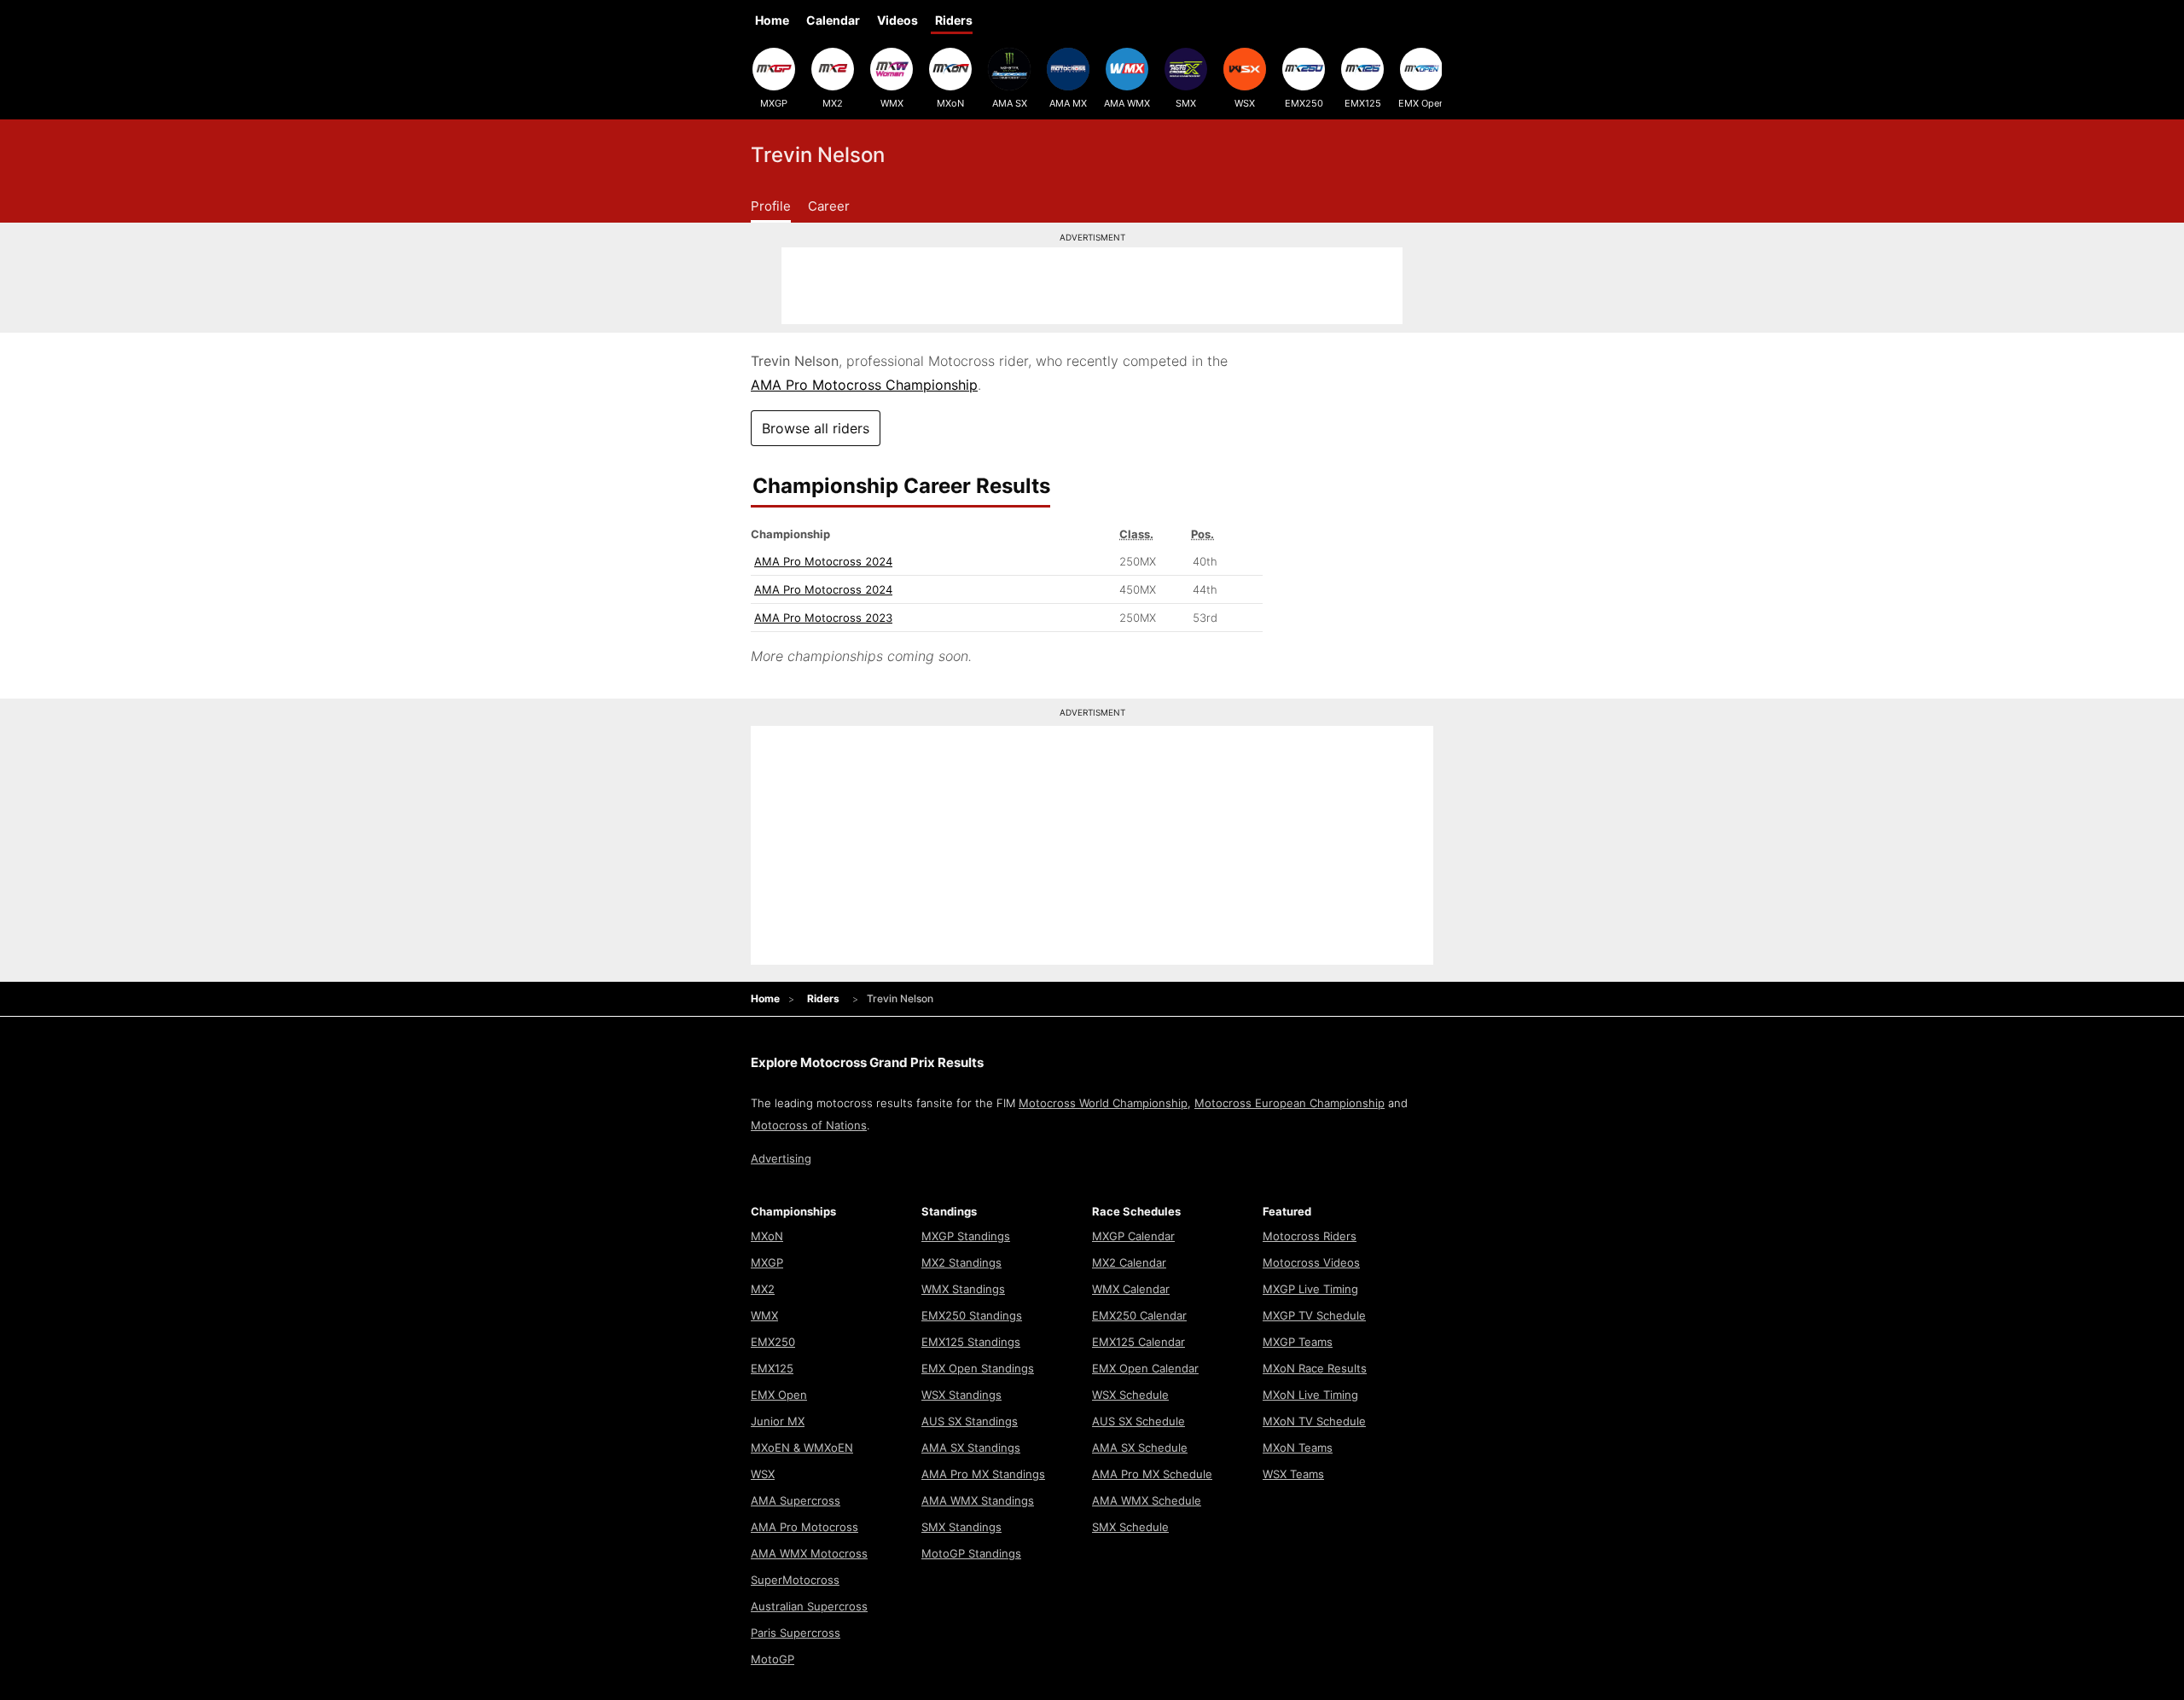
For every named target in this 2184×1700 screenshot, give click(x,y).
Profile (771, 206)
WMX (892, 103)
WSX (1245, 103)
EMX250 (1304, 103)
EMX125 (1363, 103)
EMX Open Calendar (1145, 1368)
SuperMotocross (795, 1580)
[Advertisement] (1092, 286)
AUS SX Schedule (1138, 1421)
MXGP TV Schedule (1314, 1315)
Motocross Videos (1311, 1262)
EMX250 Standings (972, 1315)
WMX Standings (963, 1289)
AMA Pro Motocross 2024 (823, 561)
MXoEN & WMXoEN (802, 1448)
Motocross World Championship (1103, 1103)
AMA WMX (1127, 103)
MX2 (833, 103)
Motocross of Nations (809, 1125)
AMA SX (1010, 103)
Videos (897, 20)
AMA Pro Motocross (804, 1527)
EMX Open (1421, 103)
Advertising (781, 1158)
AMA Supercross (796, 1500)
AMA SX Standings (971, 1448)
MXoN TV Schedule (1314, 1421)
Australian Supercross (809, 1606)
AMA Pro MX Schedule (1152, 1474)
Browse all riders (816, 428)
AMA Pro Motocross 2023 (823, 618)
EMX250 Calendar (1139, 1315)
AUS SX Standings (970, 1421)
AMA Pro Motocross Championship (864, 385)
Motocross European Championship (1289, 1103)
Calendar (833, 20)
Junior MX (778, 1421)
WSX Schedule (1130, 1395)
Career (829, 206)
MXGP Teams (1298, 1342)
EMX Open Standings (978, 1368)
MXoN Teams (1298, 1448)
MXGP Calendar (1133, 1236)
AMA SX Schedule (1140, 1448)
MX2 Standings (961, 1262)
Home (772, 20)
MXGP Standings (966, 1236)
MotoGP (773, 1659)
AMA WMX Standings (978, 1500)
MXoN (950, 103)
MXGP (774, 103)
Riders (954, 20)
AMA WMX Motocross (809, 1553)
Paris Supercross (796, 1633)
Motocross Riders (1310, 1236)
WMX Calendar (1131, 1289)
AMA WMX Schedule (1147, 1500)
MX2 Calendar (1129, 1262)
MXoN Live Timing (1310, 1395)
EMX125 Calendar (1138, 1342)
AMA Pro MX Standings (983, 1474)
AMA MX (1068, 103)
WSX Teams (1293, 1474)
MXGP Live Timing (1310, 1289)
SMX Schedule (1130, 1527)
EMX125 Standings (971, 1342)
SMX (1186, 103)
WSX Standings (961, 1395)
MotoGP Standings (971, 1553)
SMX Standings (961, 1527)
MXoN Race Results (1315, 1368)
